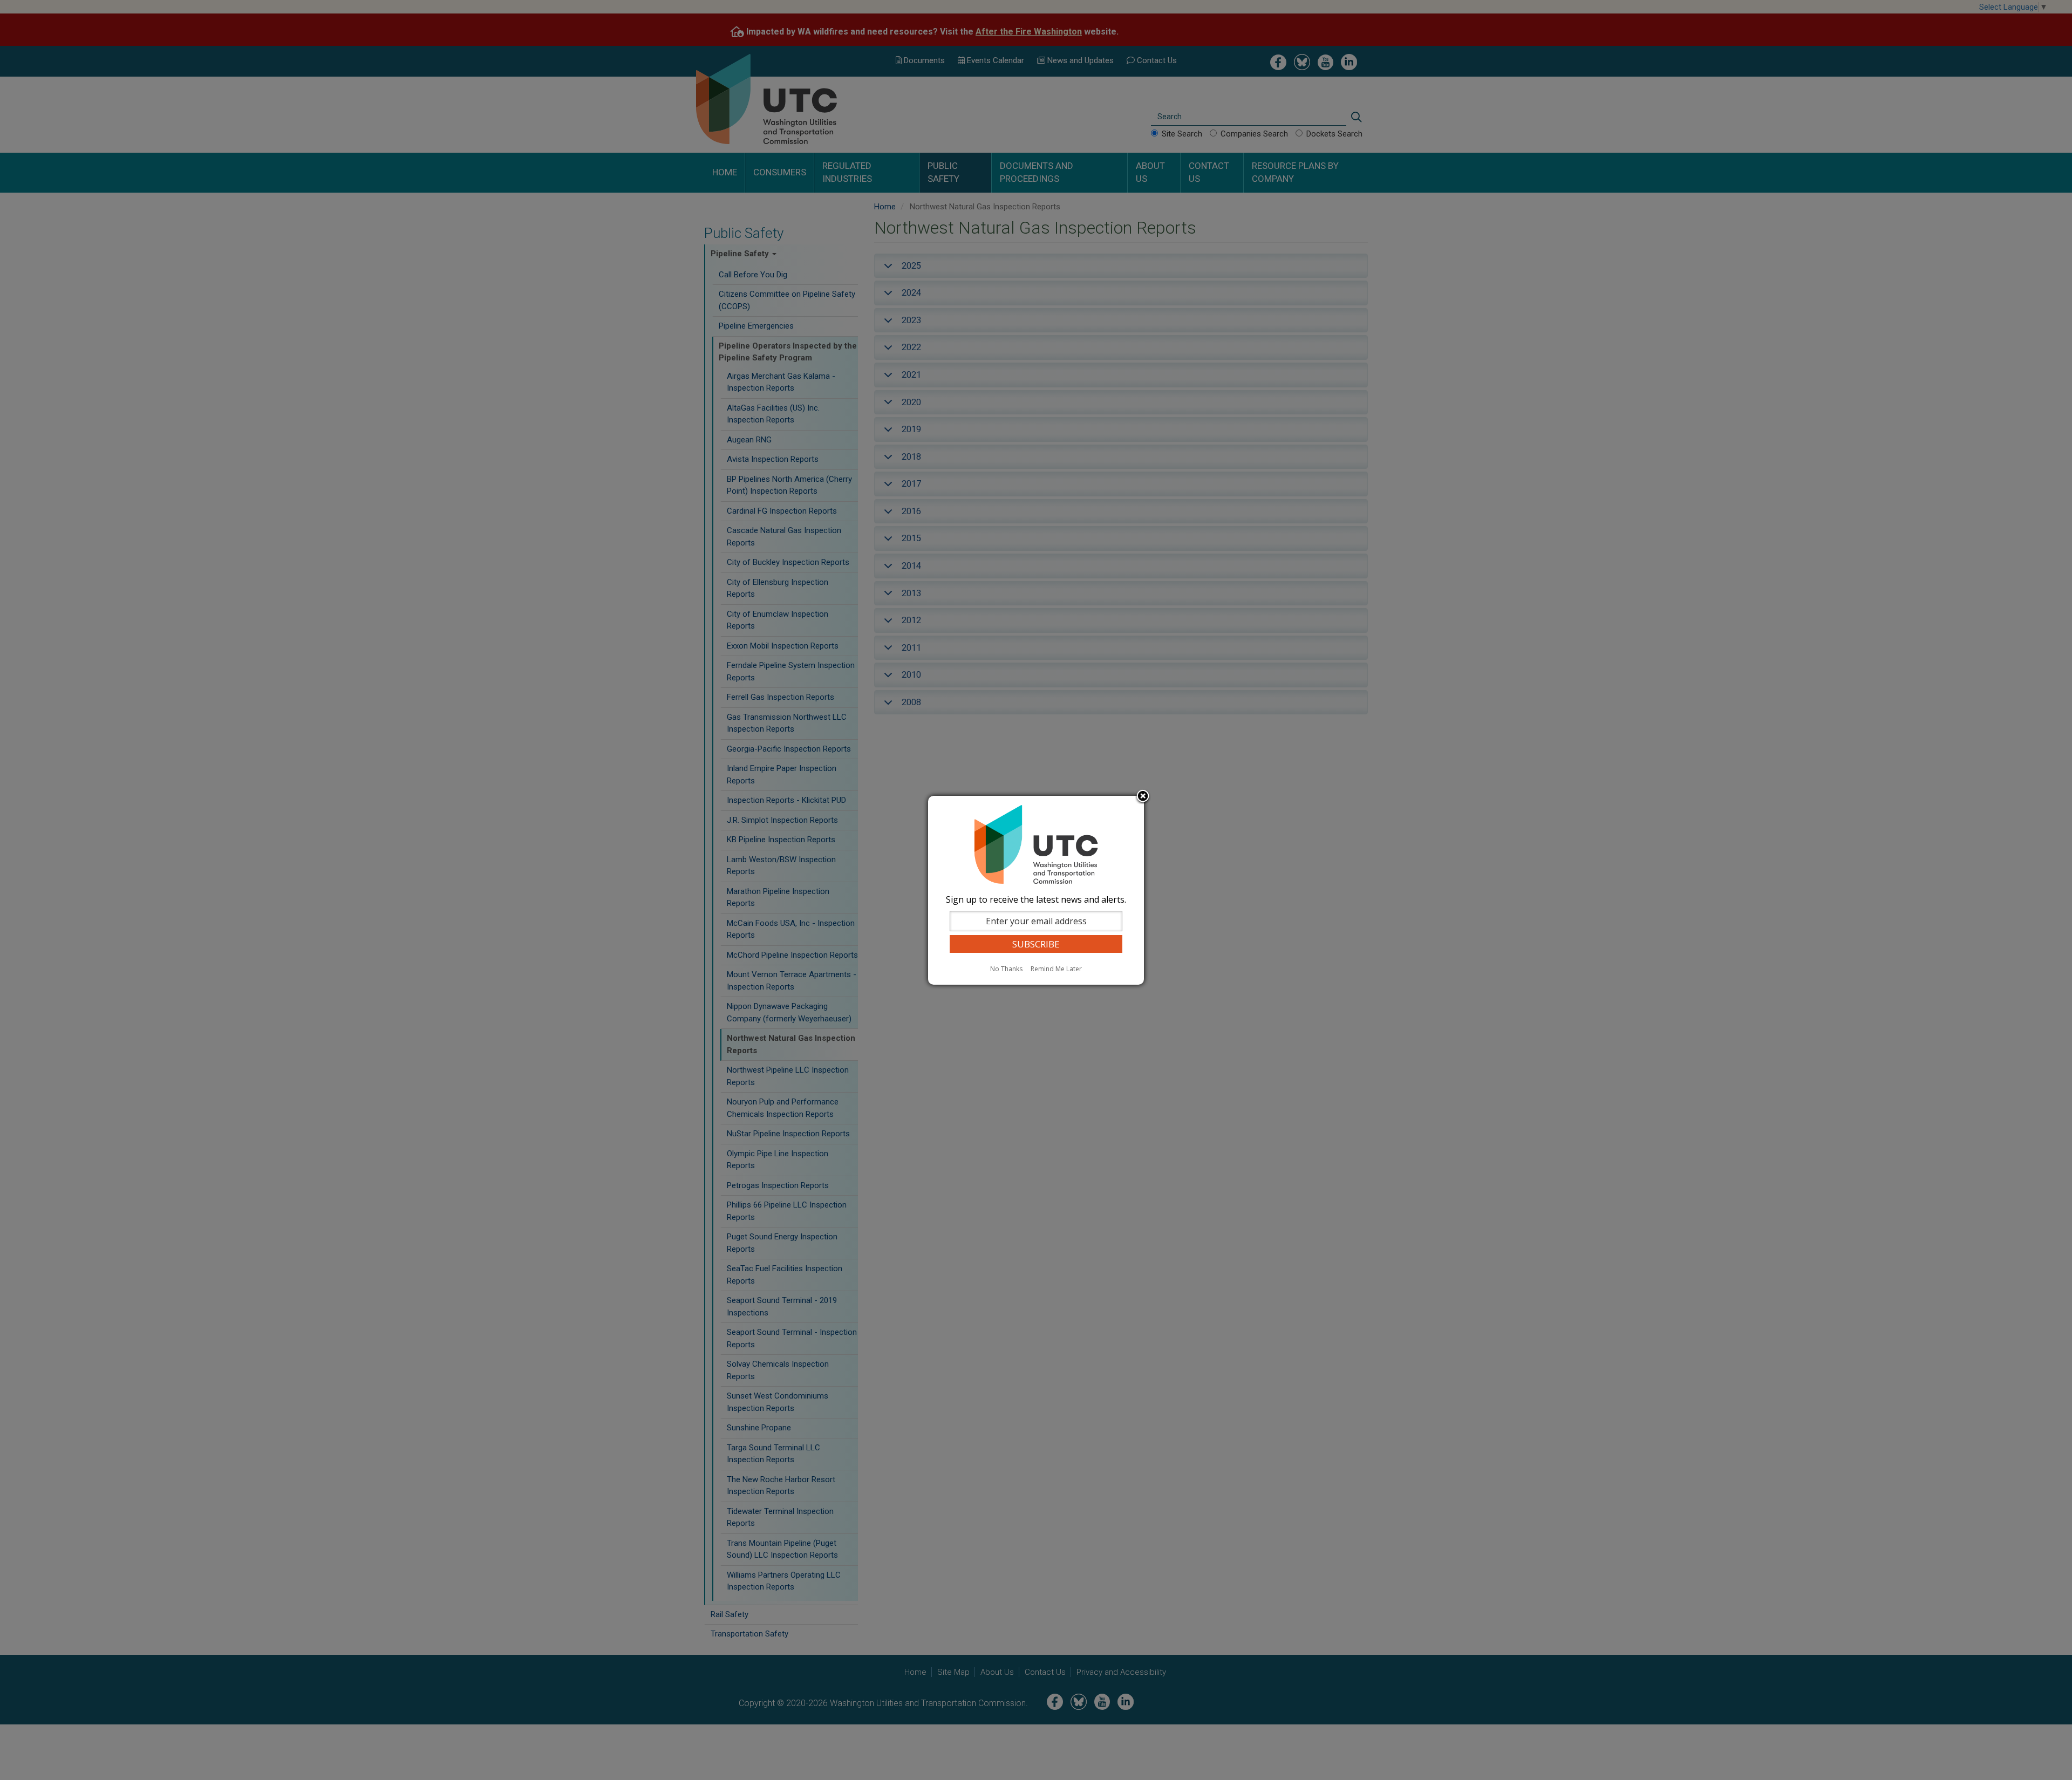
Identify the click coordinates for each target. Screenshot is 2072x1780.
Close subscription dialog (1143, 797)
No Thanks (1006, 969)
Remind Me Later (1056, 969)
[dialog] (1036, 890)
